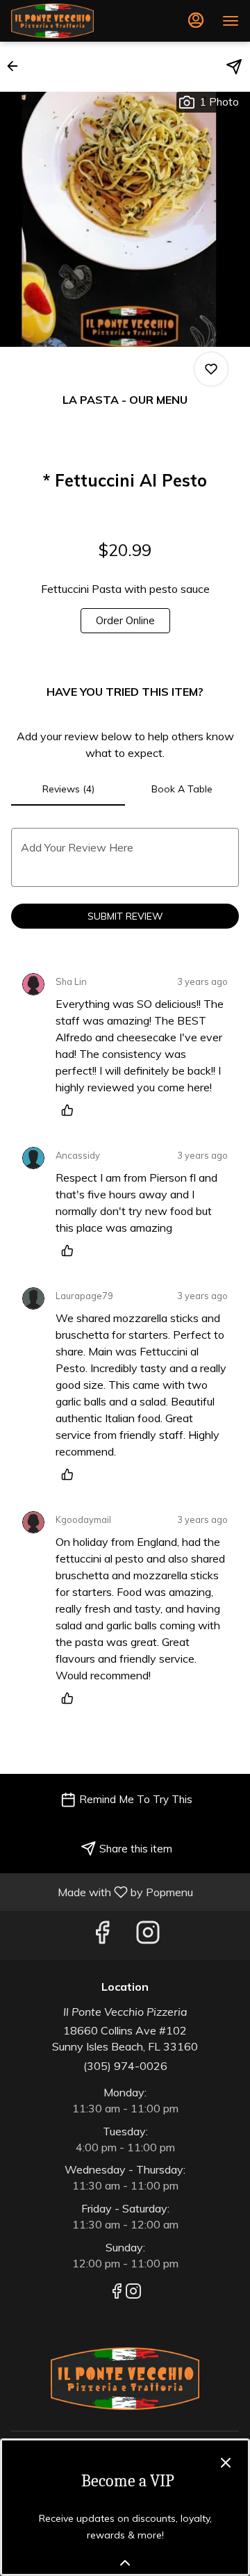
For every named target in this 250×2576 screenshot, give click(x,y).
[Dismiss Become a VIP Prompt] (226, 2463)
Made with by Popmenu (102, 1891)
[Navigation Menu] (231, 21)
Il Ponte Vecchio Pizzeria (125, 2379)
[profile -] (196, 20)
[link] (125, 621)
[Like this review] (71, 1110)
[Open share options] (234, 67)
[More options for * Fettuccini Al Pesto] (211, 369)
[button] (17, 66)
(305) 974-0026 (125, 2066)
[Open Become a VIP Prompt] (125, 2563)
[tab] (68, 789)
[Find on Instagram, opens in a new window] (148, 1935)
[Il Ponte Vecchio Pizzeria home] (74, 21)
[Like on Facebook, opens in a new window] (102, 1935)
